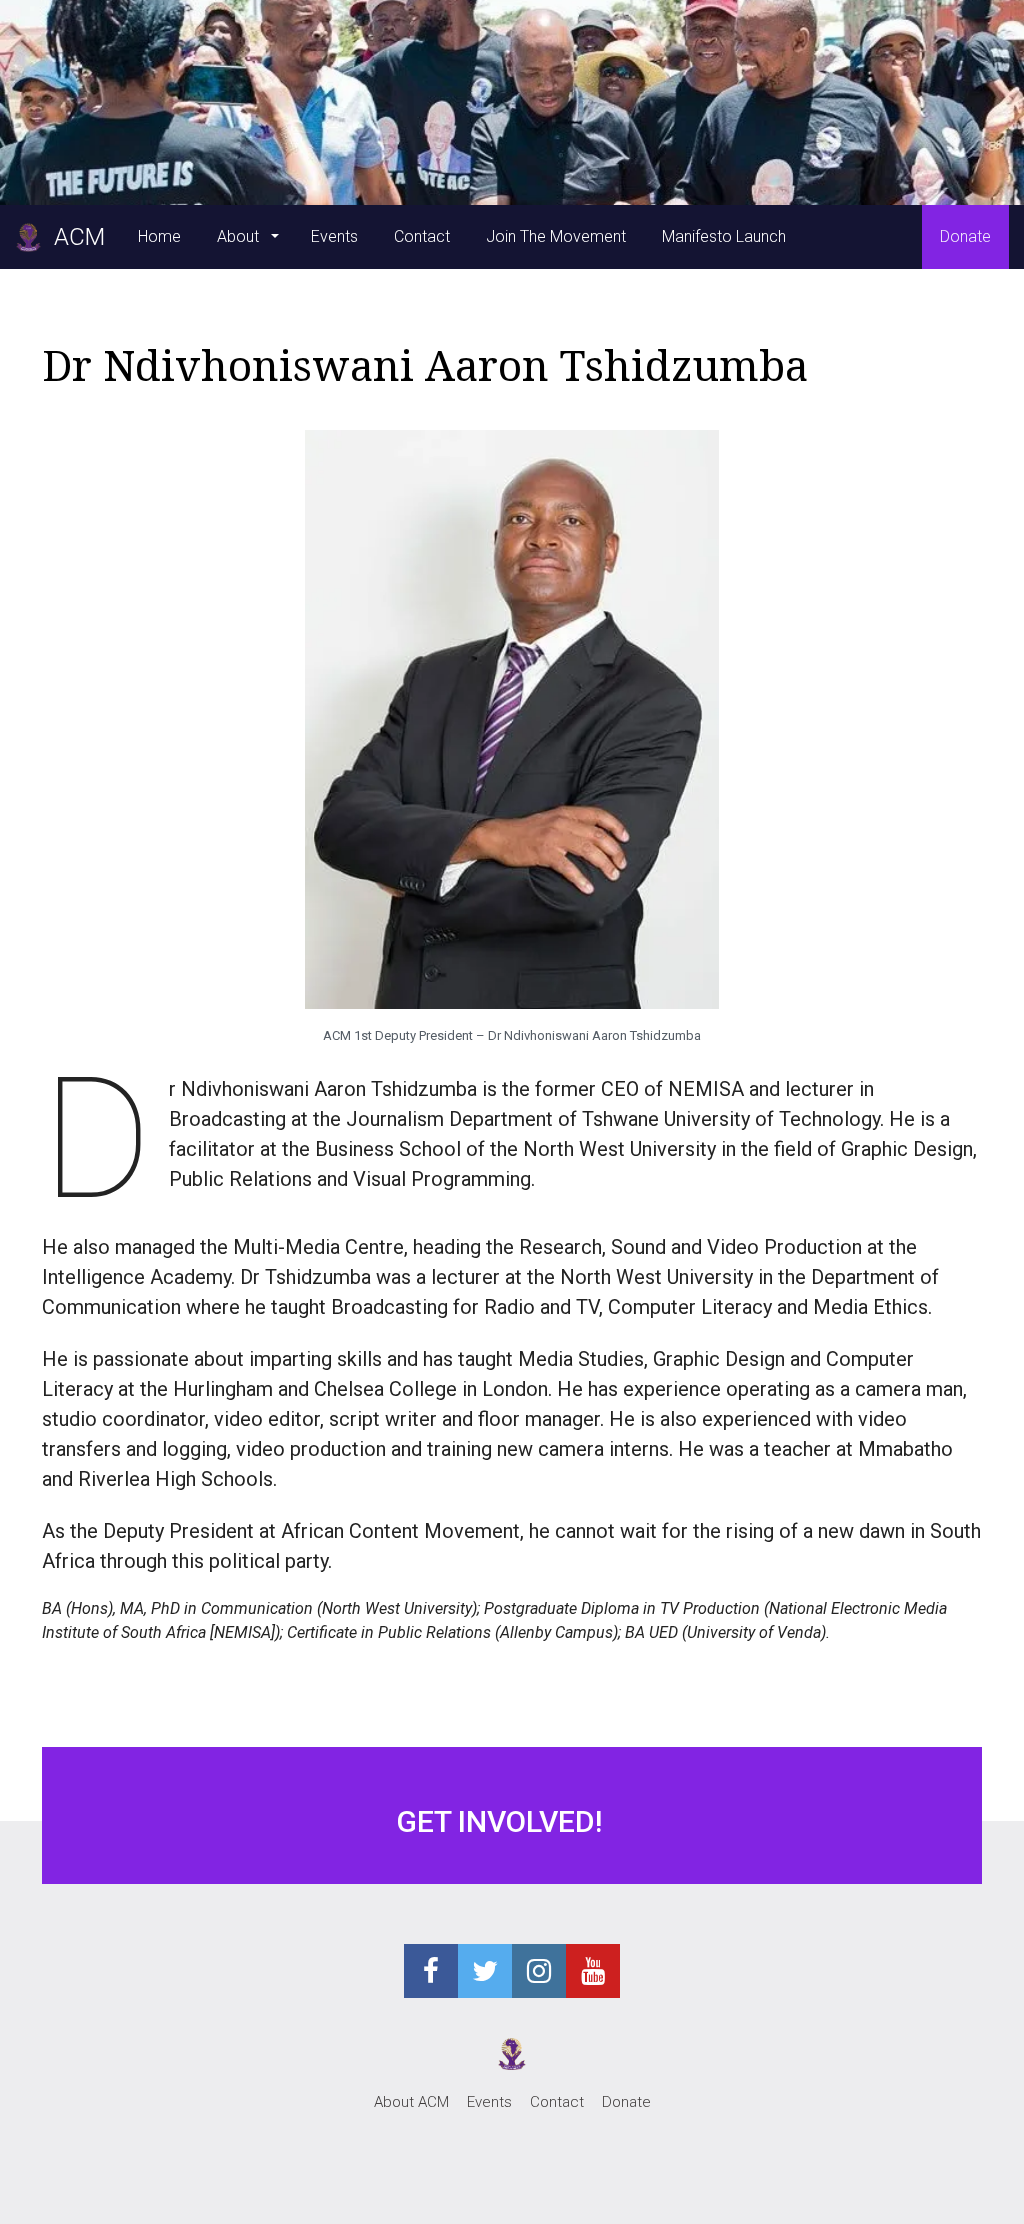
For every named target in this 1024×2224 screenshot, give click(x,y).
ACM (73, 237)
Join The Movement (556, 236)
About (240, 236)
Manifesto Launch (724, 236)
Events (334, 236)
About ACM (411, 2102)
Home (159, 236)
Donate (965, 236)
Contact (422, 236)
